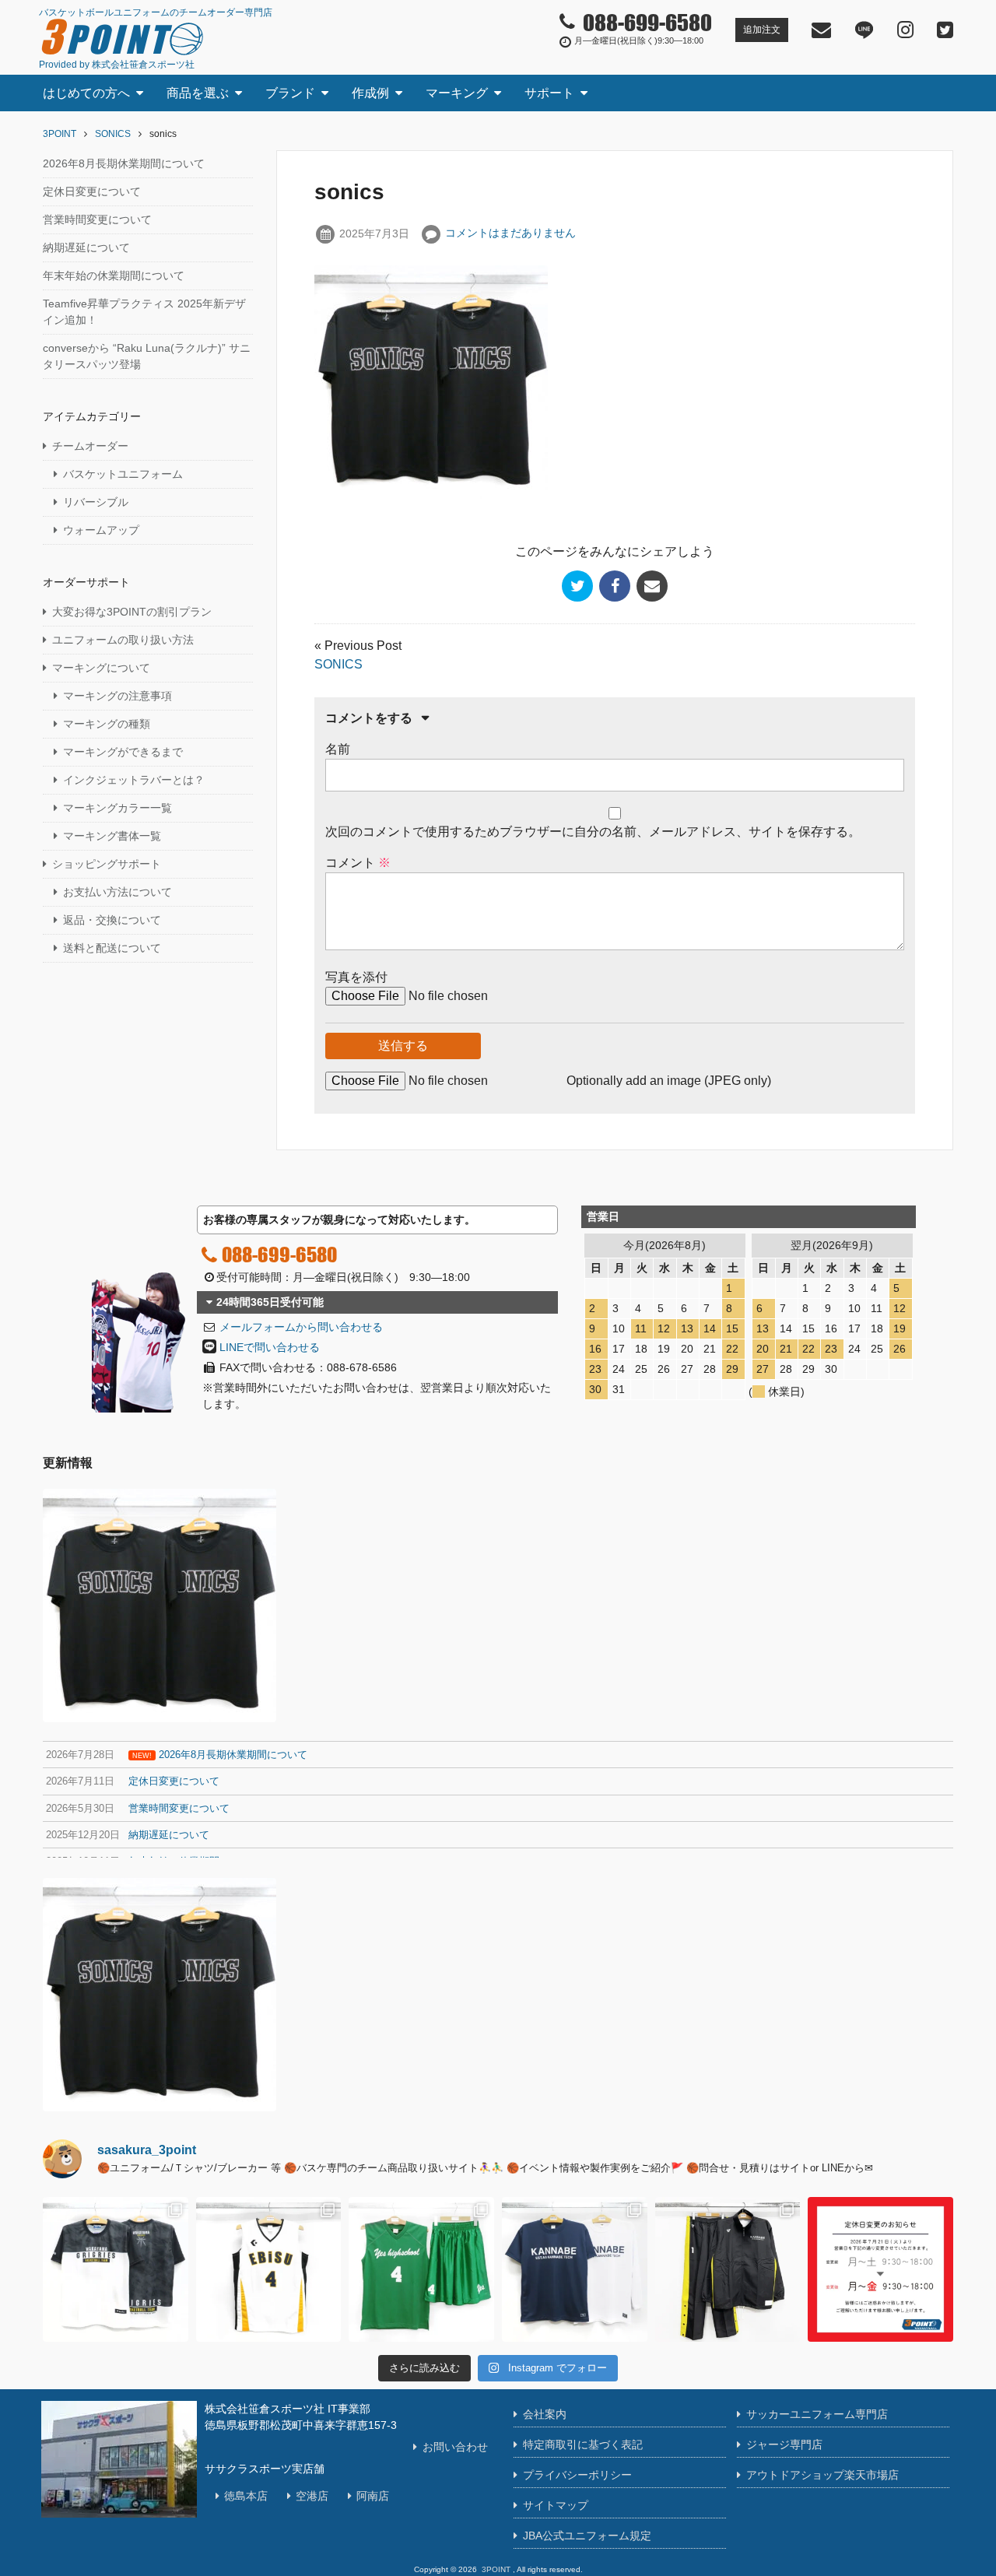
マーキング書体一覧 (112, 836)
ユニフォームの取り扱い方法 (123, 640)
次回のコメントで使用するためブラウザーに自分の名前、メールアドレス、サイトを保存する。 (593, 832)
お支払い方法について (117, 892)
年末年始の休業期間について (114, 275)
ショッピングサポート (107, 864)
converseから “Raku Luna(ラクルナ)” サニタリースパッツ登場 (147, 356)
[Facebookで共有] (615, 586)
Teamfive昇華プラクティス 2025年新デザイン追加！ (144, 312)
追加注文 (762, 30)
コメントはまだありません (510, 233)
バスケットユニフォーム (123, 474)
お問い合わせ (455, 2447)
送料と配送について (112, 948)
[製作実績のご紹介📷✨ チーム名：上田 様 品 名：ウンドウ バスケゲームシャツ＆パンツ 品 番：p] (421, 2270)
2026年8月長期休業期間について (124, 163)
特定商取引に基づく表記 (583, 2444)
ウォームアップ (101, 530)
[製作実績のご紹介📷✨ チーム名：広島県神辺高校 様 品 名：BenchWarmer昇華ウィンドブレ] (728, 2270)
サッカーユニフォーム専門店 (817, 2414)
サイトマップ (556, 2505)
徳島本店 (246, 2496)
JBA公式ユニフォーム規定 (587, 2536)
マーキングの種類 (107, 724)
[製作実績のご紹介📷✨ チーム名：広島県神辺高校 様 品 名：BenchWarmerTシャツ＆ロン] (575, 2270)
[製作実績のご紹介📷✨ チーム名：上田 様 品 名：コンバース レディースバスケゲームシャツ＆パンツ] (269, 2270)
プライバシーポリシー (577, 2475)
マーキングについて (101, 668)
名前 (338, 749)
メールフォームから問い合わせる (301, 1327)
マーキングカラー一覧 (117, 808)
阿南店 (373, 2496)
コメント (358, 863)
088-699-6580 (279, 1254)
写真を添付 (356, 977)
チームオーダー (90, 446)
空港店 (312, 2496)
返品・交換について (112, 920)
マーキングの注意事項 (117, 696)
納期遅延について (86, 247)
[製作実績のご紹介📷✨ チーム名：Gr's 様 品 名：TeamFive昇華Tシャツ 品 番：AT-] (116, 2270)
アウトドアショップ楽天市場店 (822, 2475)
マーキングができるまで (123, 752)
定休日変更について (92, 191)
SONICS (338, 664)
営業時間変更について (97, 219)
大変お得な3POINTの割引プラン (132, 612)
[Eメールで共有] (652, 586)
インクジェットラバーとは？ (134, 780)
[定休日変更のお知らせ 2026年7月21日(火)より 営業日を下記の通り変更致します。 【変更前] (880, 2270)
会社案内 (545, 2414)
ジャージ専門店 (784, 2444)
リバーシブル (96, 502)
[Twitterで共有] (577, 586)
